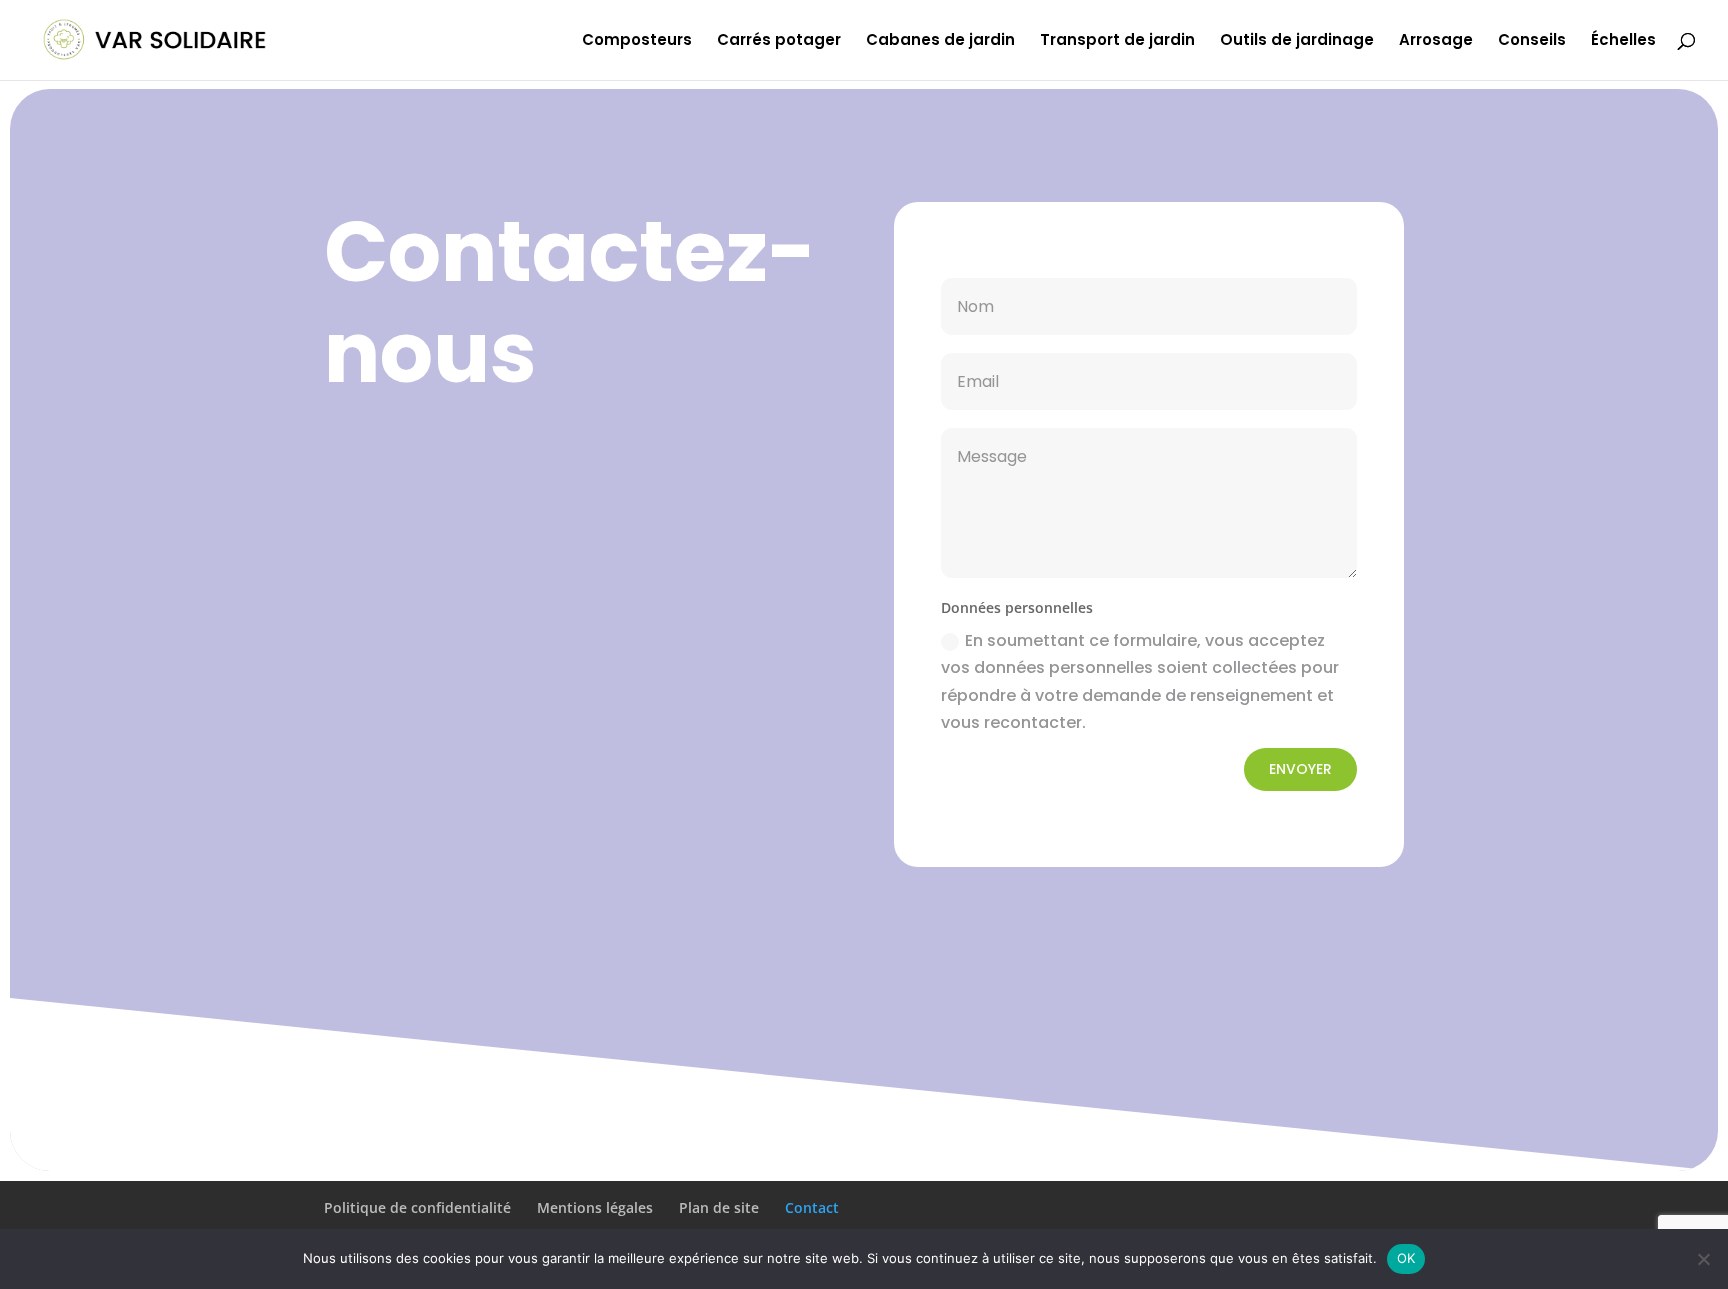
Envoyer (1300, 769)
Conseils (1532, 41)
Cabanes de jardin (940, 41)
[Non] (1703, 1259)
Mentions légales (595, 1207)
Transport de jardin (1117, 41)
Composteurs (637, 41)
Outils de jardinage (1297, 41)
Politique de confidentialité (417, 1207)
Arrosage (1436, 41)
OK (1406, 1258)
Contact (812, 1207)
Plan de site (719, 1207)
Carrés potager (779, 41)
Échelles (1623, 41)
